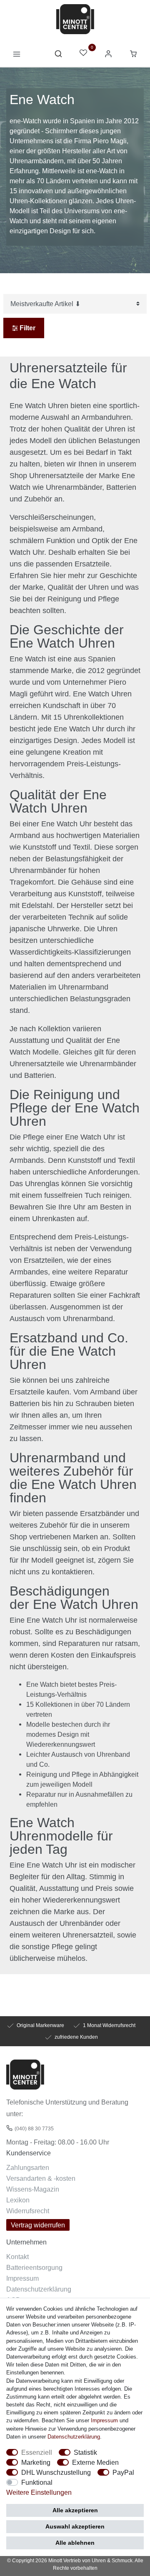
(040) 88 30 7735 (34, 2128)
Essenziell (37, 2452)
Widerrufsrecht (28, 2211)
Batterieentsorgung (34, 2267)
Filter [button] (27, 328)
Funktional (37, 2482)
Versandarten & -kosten (41, 2178)
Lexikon (18, 2200)
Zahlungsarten (28, 2167)
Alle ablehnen (75, 2543)
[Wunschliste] (83, 54)
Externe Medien (95, 2462)
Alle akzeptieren (75, 2510)
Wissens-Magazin (33, 2189)
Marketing (36, 2462)
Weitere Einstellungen (39, 2492)
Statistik (85, 2452)
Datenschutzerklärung (39, 2289)
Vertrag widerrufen (38, 2225)
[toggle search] (58, 56)
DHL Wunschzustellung (56, 2472)
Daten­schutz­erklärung (74, 2436)
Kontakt (17, 2257)
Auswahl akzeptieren (75, 2526)
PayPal (123, 2472)
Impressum (22, 2278)
